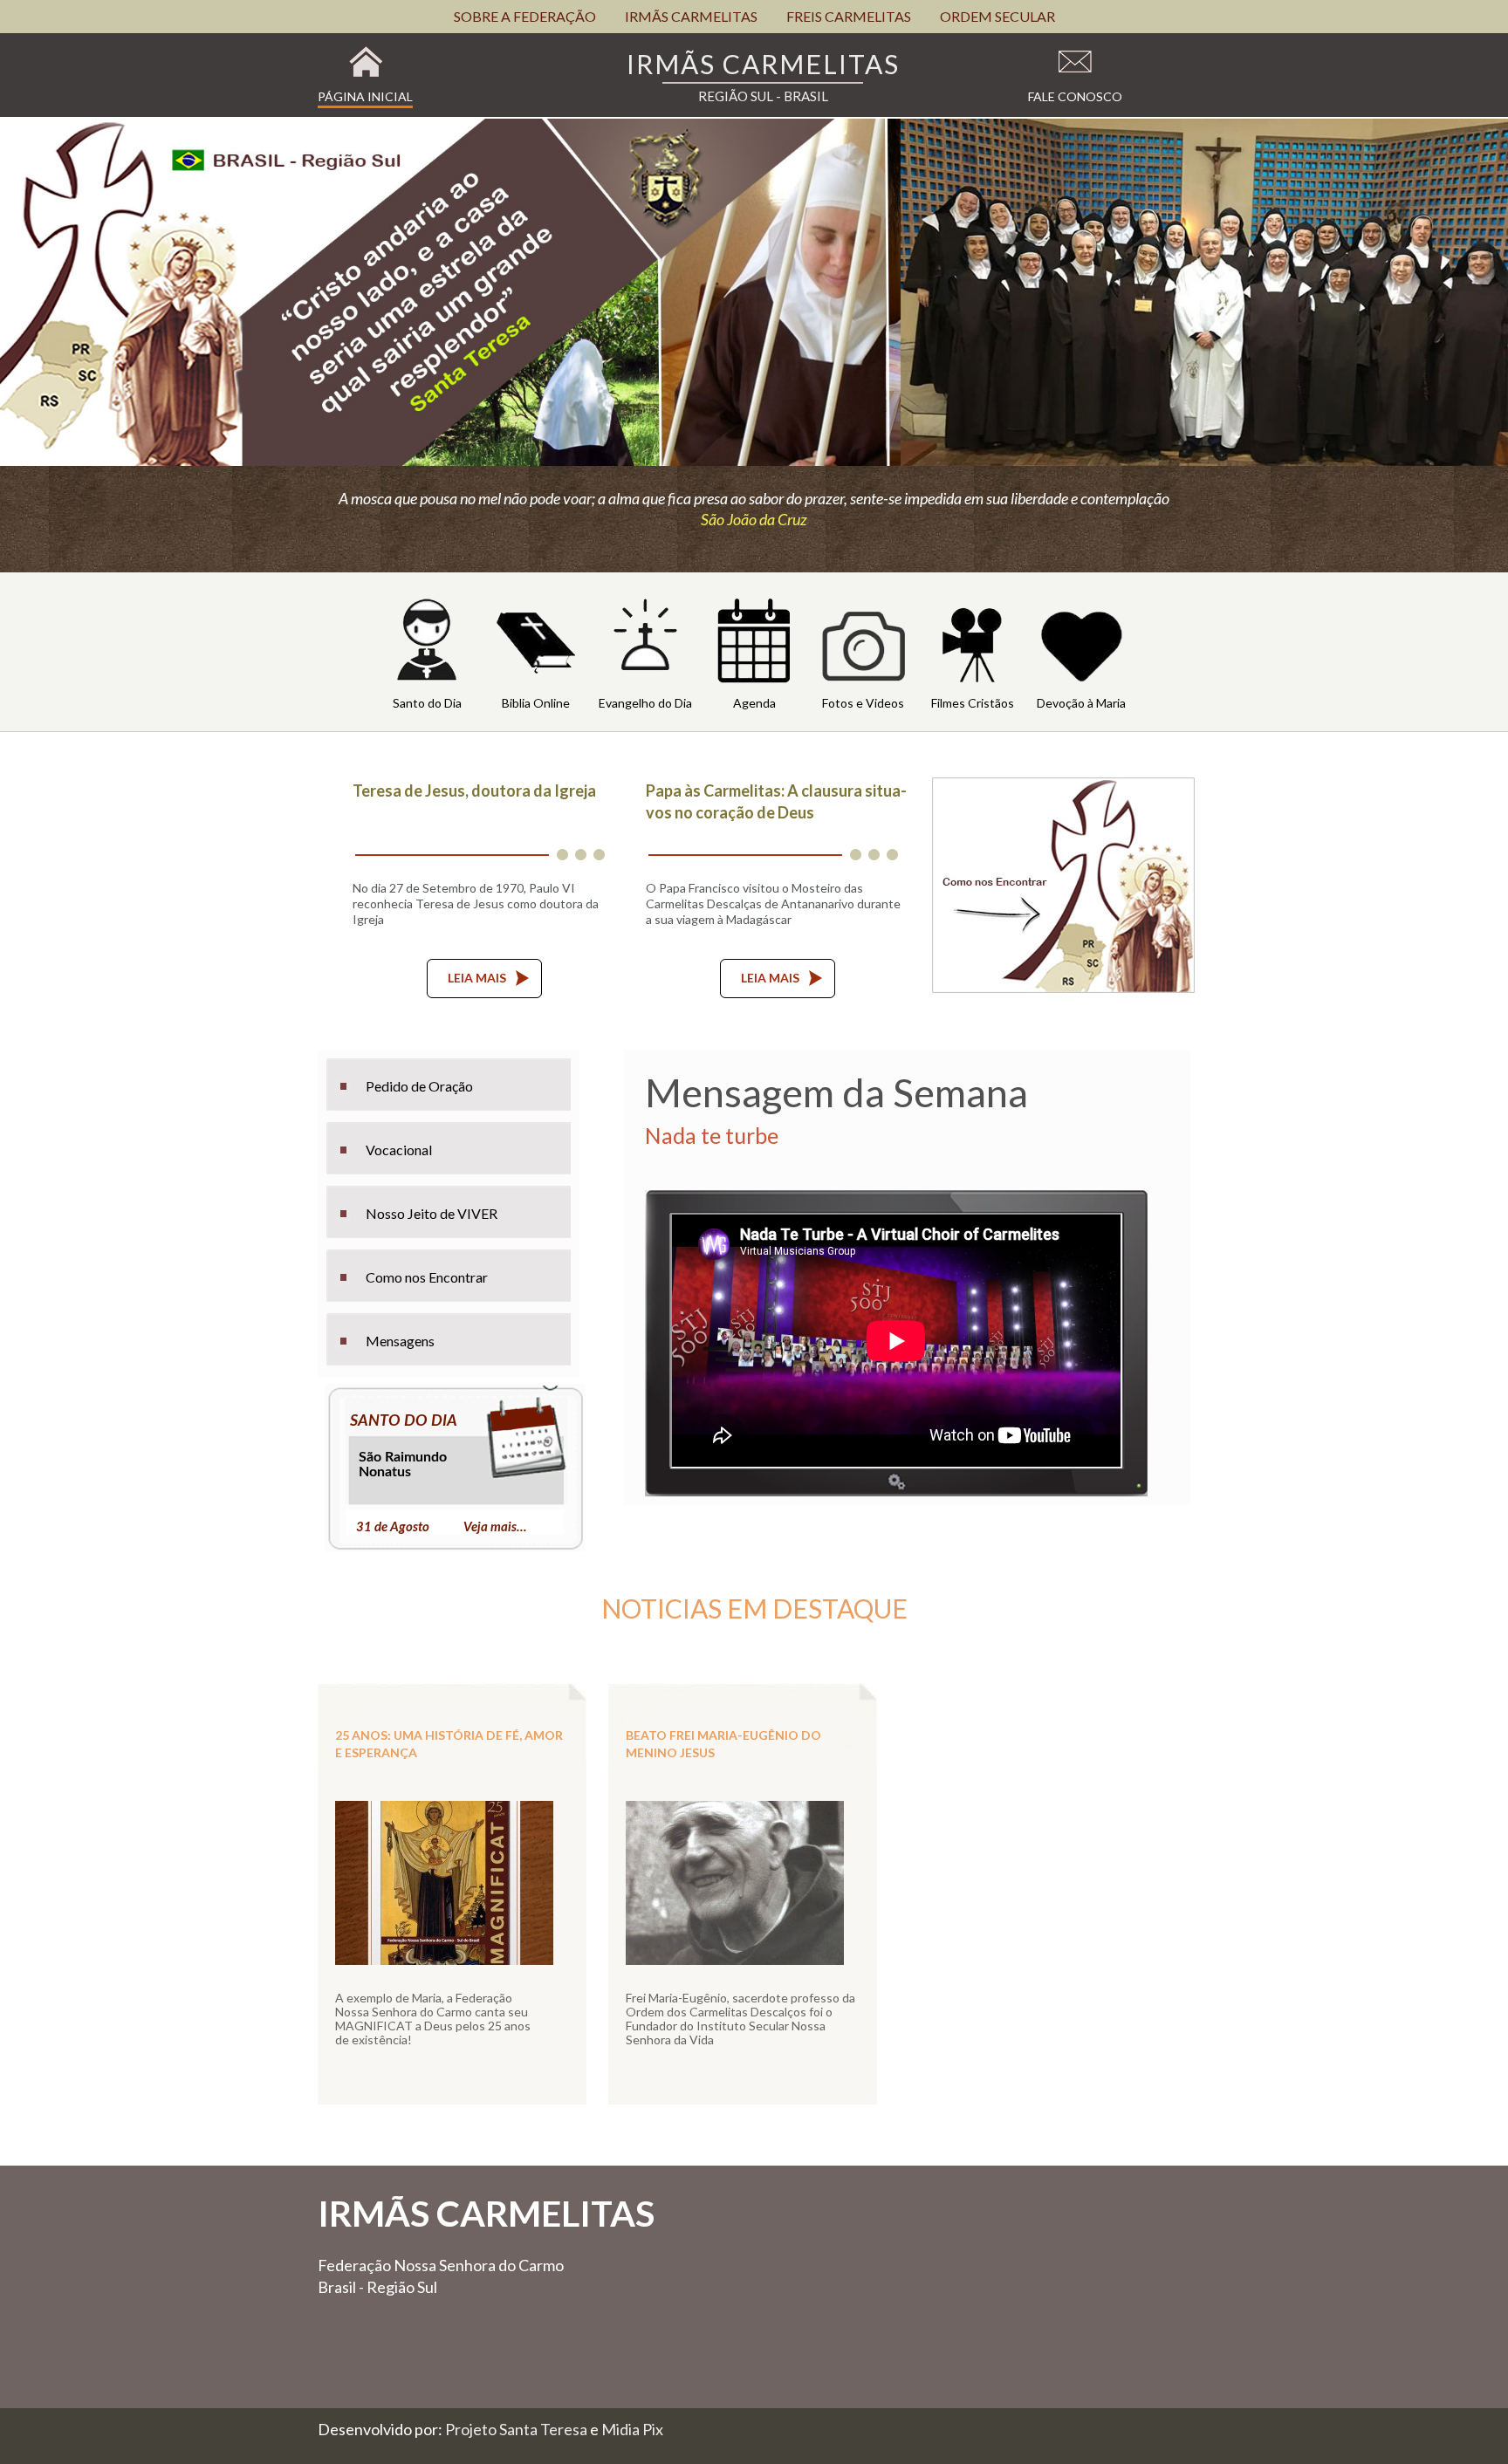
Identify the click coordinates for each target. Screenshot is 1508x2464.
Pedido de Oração (419, 1086)
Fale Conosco (1075, 96)
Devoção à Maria (1081, 703)
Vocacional (399, 1150)
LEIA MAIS (477, 978)
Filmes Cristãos (973, 703)
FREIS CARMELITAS (849, 16)
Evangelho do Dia (645, 703)
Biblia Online (536, 703)
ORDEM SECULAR (997, 16)
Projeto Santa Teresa (518, 2429)
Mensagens (400, 1341)
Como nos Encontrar (427, 1277)
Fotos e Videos (863, 703)
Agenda (754, 703)
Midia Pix (632, 2429)
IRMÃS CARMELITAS (691, 16)
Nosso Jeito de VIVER (432, 1213)
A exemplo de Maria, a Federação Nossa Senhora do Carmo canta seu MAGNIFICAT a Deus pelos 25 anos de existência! (433, 2019)
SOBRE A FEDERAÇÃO (525, 16)
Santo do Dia (427, 703)
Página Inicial (365, 96)
